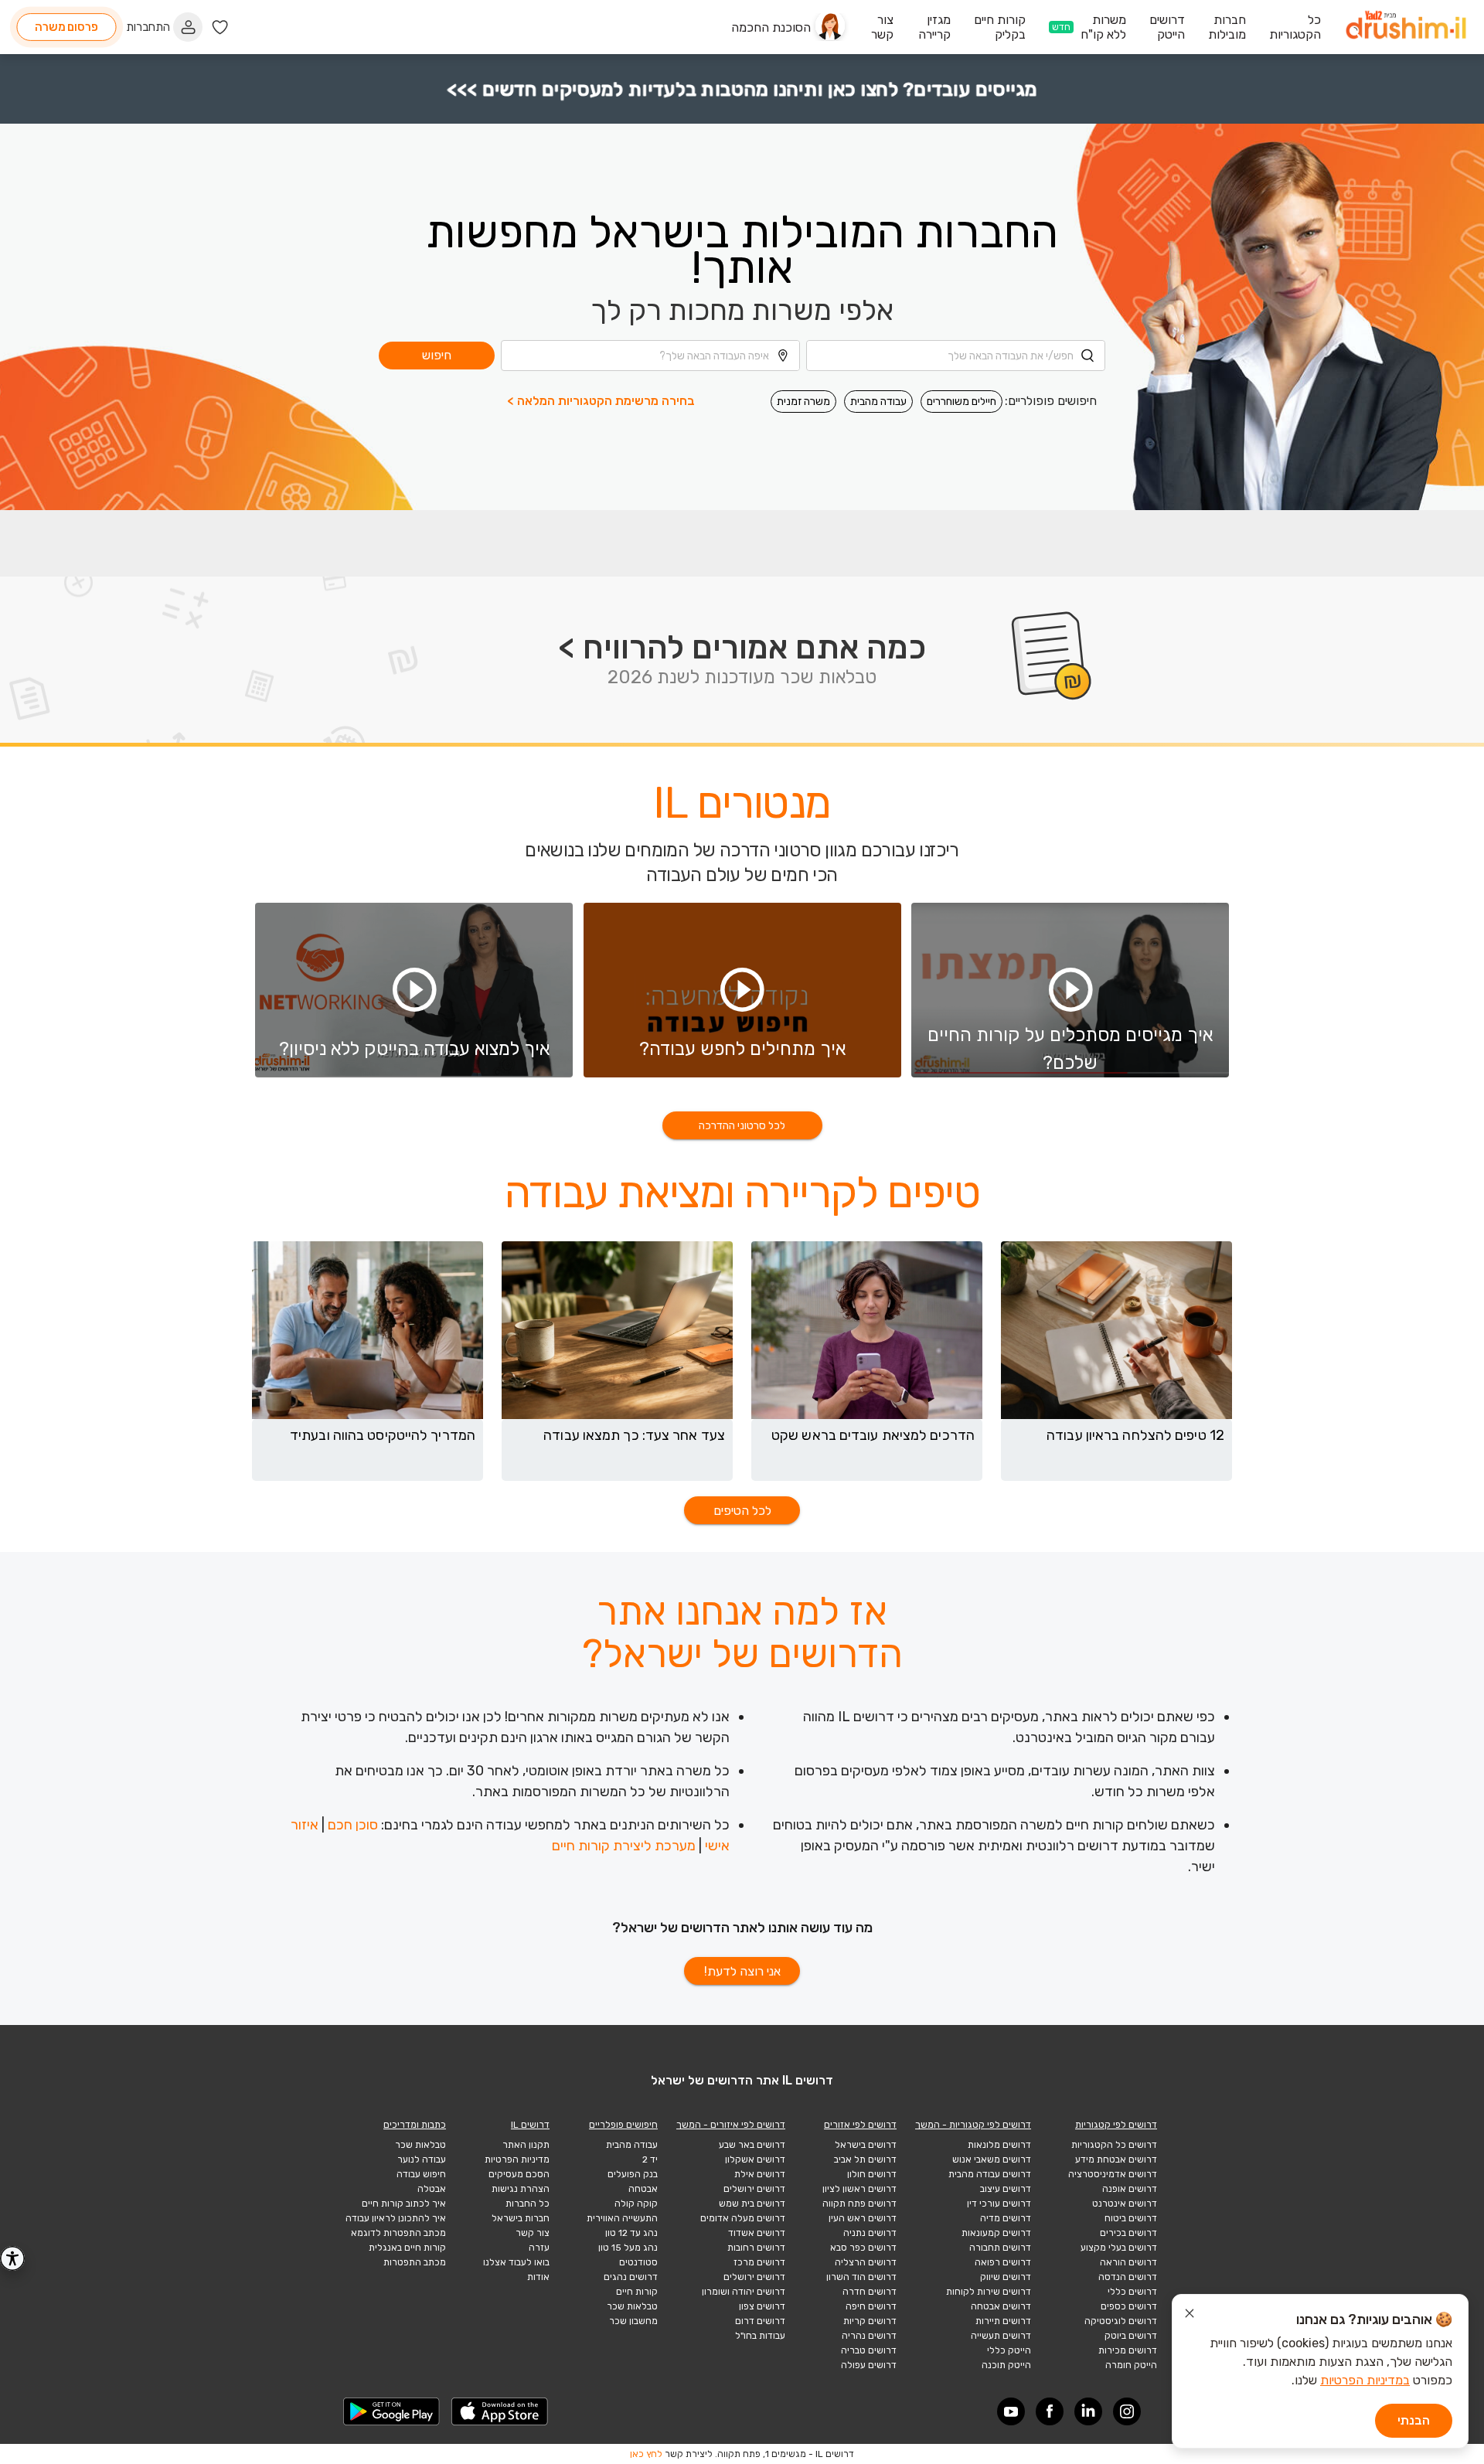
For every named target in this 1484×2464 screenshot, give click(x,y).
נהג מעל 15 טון (628, 2248)
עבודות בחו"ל (760, 2336)
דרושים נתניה (870, 2233)
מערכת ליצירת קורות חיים (624, 1846)
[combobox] (956, 356)
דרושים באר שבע (752, 2145)
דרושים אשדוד (757, 2233)
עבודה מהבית (878, 402)
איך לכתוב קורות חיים (404, 2204)
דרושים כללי (1132, 2292)
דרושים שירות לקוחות (989, 2292)
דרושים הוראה (1128, 2262)
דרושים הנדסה (1128, 2277)
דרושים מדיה (1006, 2218)
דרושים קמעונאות (996, 2233)
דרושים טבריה (869, 2350)
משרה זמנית (803, 402)
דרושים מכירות (1128, 2350)
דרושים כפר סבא (863, 2248)
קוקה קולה (636, 2204)
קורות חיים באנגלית (407, 2248)
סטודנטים (638, 2262)
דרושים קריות (870, 2321)
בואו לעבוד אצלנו (516, 2262)
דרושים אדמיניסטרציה (1113, 2174)
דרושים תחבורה (1000, 2248)
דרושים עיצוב (1006, 2189)
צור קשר (533, 2233)
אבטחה (643, 2189)
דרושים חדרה (870, 2292)
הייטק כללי (1009, 2350)
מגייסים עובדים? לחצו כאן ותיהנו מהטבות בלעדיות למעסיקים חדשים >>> (742, 89)
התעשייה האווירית (622, 2218)
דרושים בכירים (1128, 2233)
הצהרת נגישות (521, 2189)
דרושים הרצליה (866, 2262)
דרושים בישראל (866, 2145)
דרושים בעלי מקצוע (1119, 2248)
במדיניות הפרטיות (1365, 2380)
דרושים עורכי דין (999, 2204)
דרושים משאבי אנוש (992, 2159)
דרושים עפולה (869, 2365)
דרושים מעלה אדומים (743, 2218)
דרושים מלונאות (999, 2145)
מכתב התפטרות (415, 2262)
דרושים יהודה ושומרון (744, 2292)
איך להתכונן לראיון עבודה (396, 2218)
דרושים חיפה (871, 2306)
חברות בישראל (521, 2218)
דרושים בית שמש (752, 2204)
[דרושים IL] (1406, 27)
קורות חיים (637, 2292)
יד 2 (650, 2159)
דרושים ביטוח (1131, 2218)
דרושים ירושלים (754, 2189)
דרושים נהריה (869, 2336)
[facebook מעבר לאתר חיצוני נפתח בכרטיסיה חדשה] (1050, 2411)
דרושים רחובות (756, 2248)
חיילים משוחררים (962, 402)
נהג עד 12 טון (631, 2233)
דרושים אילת (760, 2174)
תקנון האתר (526, 2145)
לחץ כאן (646, 2454)
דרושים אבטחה (1001, 2306)
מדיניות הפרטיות (517, 2159)
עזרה (539, 2248)
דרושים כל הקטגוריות (1114, 2145)
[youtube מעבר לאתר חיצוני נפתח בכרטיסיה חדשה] (1011, 2411)
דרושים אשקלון (755, 2159)
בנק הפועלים (633, 2174)
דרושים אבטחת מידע (1116, 2159)
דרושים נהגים (631, 2277)
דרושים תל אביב (865, 2159)
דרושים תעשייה (1001, 2336)
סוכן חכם (353, 1825)
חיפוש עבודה (421, 2174)
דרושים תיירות (1003, 2321)
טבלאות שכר (632, 2306)
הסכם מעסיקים (519, 2174)
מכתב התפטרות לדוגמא (398, 2233)
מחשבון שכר (633, 2321)
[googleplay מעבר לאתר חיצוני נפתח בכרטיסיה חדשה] (392, 2411)
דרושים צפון (762, 2306)
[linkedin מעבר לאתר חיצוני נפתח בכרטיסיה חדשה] (1088, 2411)
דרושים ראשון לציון (859, 2189)
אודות (538, 2277)
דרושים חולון (872, 2174)
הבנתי (1414, 2420)
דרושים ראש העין (863, 2218)
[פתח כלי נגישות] (12, 2258)
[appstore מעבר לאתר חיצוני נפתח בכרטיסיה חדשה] (500, 2411)
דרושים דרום (760, 2321)
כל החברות (528, 2204)
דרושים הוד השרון (861, 2277)
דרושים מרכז (759, 2262)
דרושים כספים (1129, 2306)
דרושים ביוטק (1131, 2336)
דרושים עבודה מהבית (990, 2174)
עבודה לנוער (422, 2159)
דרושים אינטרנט (1125, 2204)
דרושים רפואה (1003, 2262)
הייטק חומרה (1131, 2365)
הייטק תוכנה (1006, 2365)
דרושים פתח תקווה (859, 2204)
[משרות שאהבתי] (220, 27)
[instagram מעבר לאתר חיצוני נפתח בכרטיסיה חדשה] (1127, 2411)
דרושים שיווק (1006, 2277)
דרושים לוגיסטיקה (1121, 2321)
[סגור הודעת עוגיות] (1190, 2316)
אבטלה (432, 2189)
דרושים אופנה (1130, 2189)
